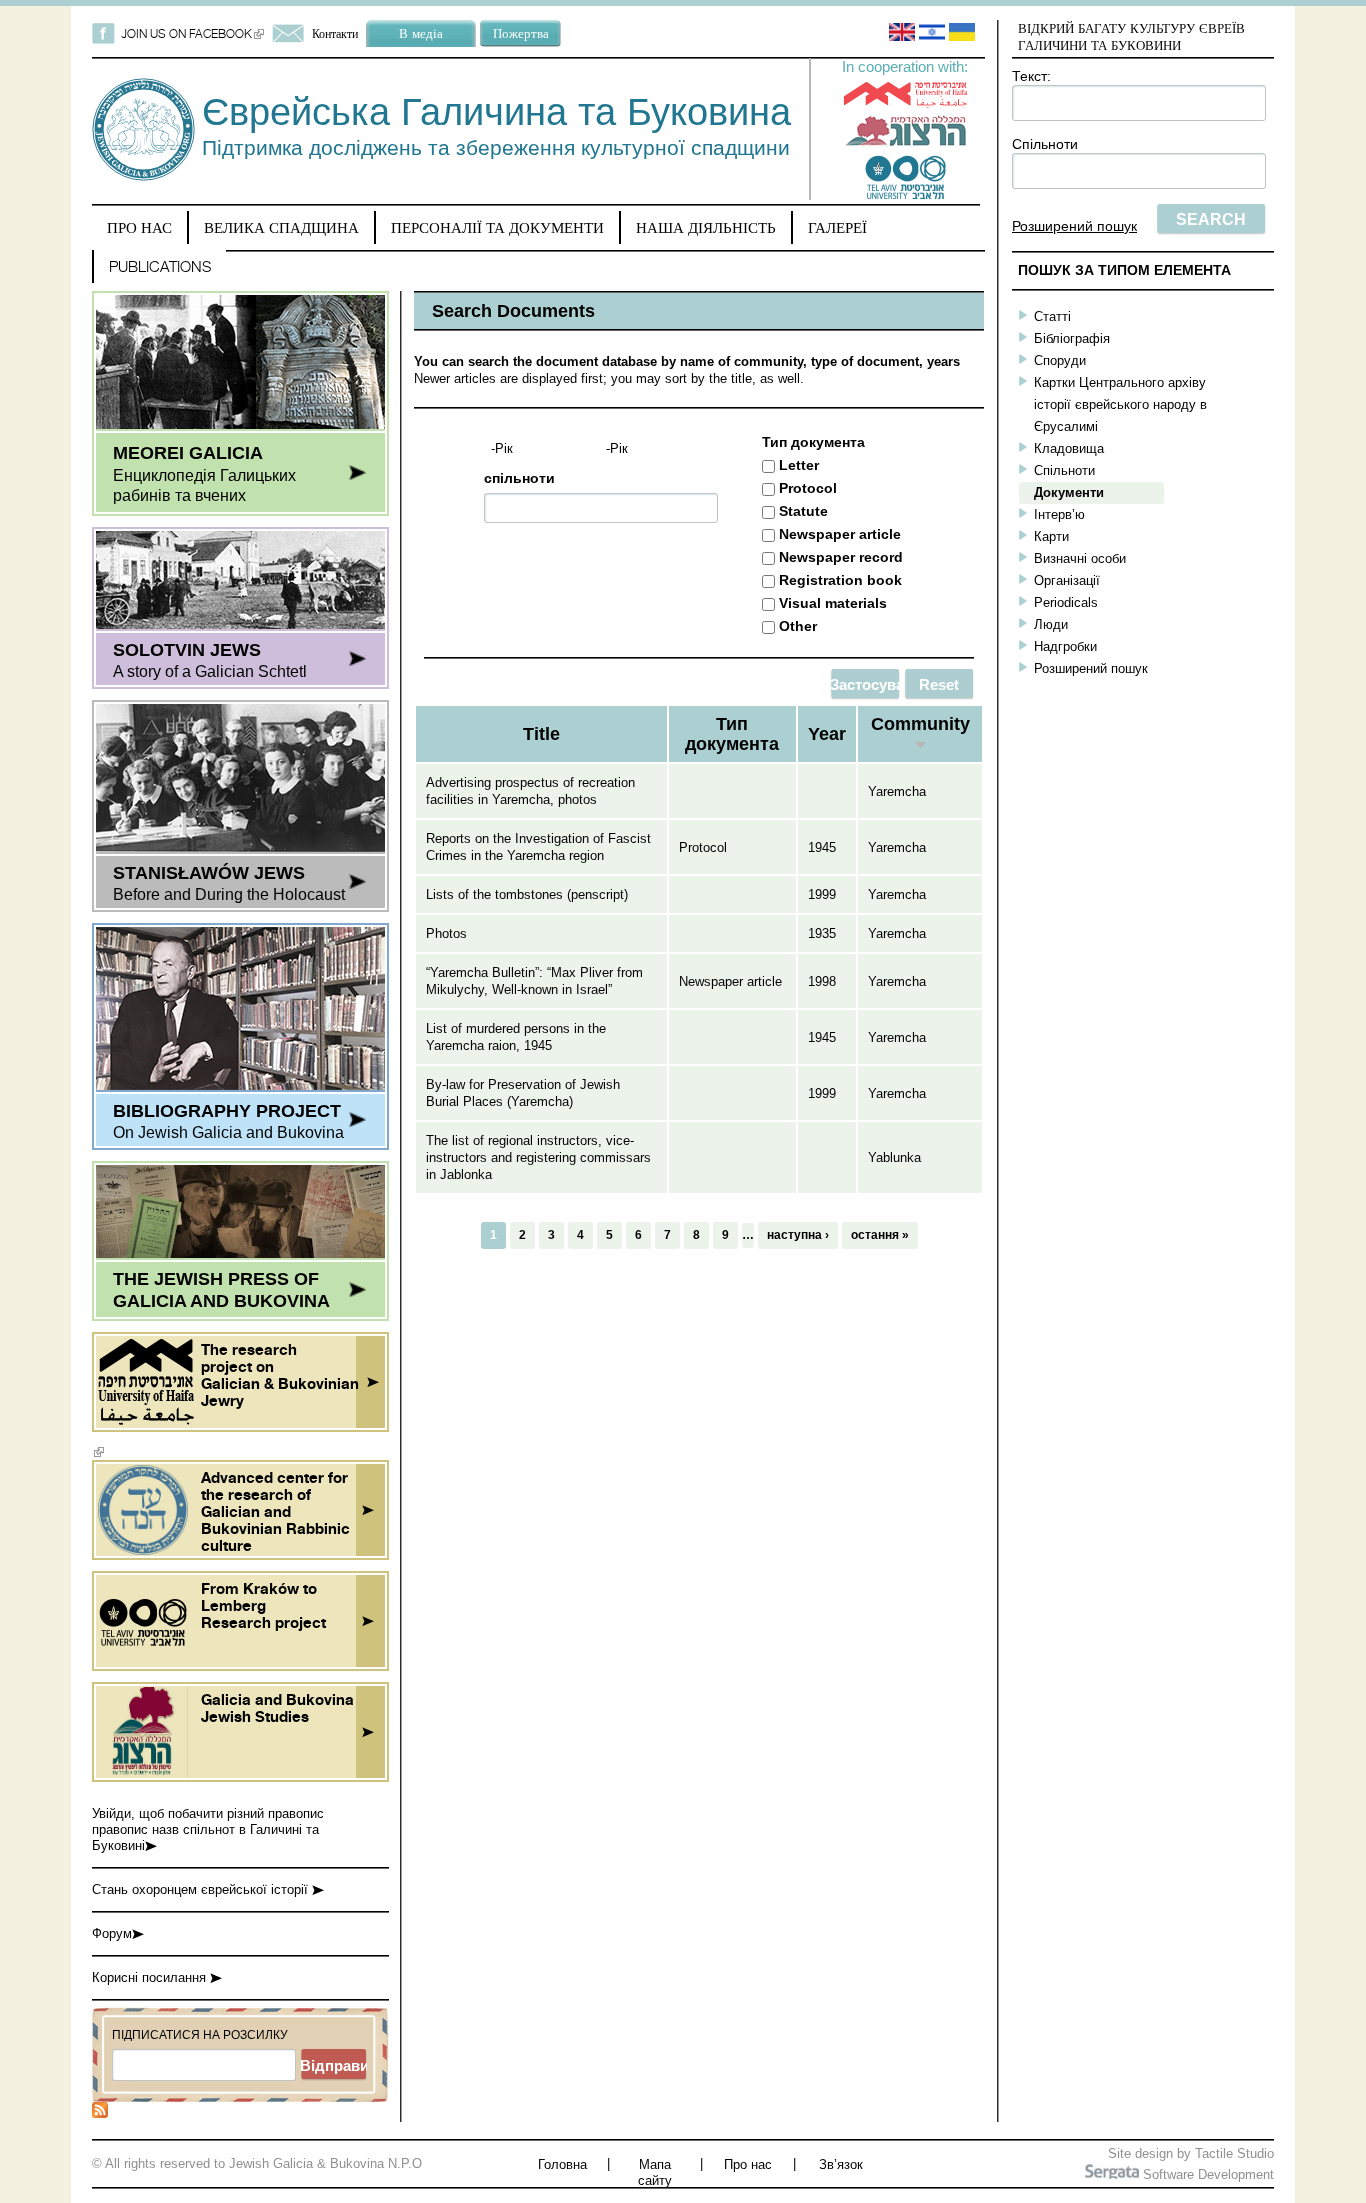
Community (920, 724)
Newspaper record (841, 557)
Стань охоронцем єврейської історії (202, 1889)
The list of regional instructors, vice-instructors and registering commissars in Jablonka (538, 1157)
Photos (446, 933)
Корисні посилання (151, 1977)
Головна (562, 2164)
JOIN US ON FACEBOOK (192, 33)
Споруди (1060, 360)
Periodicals (1066, 602)
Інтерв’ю (1059, 514)
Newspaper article (840, 534)
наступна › (798, 1235)
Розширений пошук (1074, 226)
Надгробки (1065, 646)
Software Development (1206, 2174)
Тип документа (813, 442)
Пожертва (521, 33)
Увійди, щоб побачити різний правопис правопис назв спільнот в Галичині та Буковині (208, 1829)
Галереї (837, 227)
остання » (880, 1235)
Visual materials (833, 603)
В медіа (421, 33)
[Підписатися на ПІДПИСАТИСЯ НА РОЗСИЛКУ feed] (100, 2113)
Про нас (139, 227)
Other (798, 626)
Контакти (335, 33)
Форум (112, 1933)
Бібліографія (1072, 338)
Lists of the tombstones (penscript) (527, 894)
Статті (1052, 316)
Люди (1051, 624)
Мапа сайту (655, 2172)
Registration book (840, 580)
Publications (160, 266)
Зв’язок (841, 2164)
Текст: (1031, 76)
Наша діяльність (706, 227)
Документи (1069, 492)
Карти (1051, 536)
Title (541, 734)
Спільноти (1045, 144)
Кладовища (1069, 448)
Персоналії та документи (497, 227)
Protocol (808, 488)
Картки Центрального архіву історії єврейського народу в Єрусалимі (1120, 404)
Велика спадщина (281, 227)
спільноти (519, 478)
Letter (799, 465)
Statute (803, 511)
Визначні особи (1080, 558)
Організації (1067, 580)
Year (827, 734)
